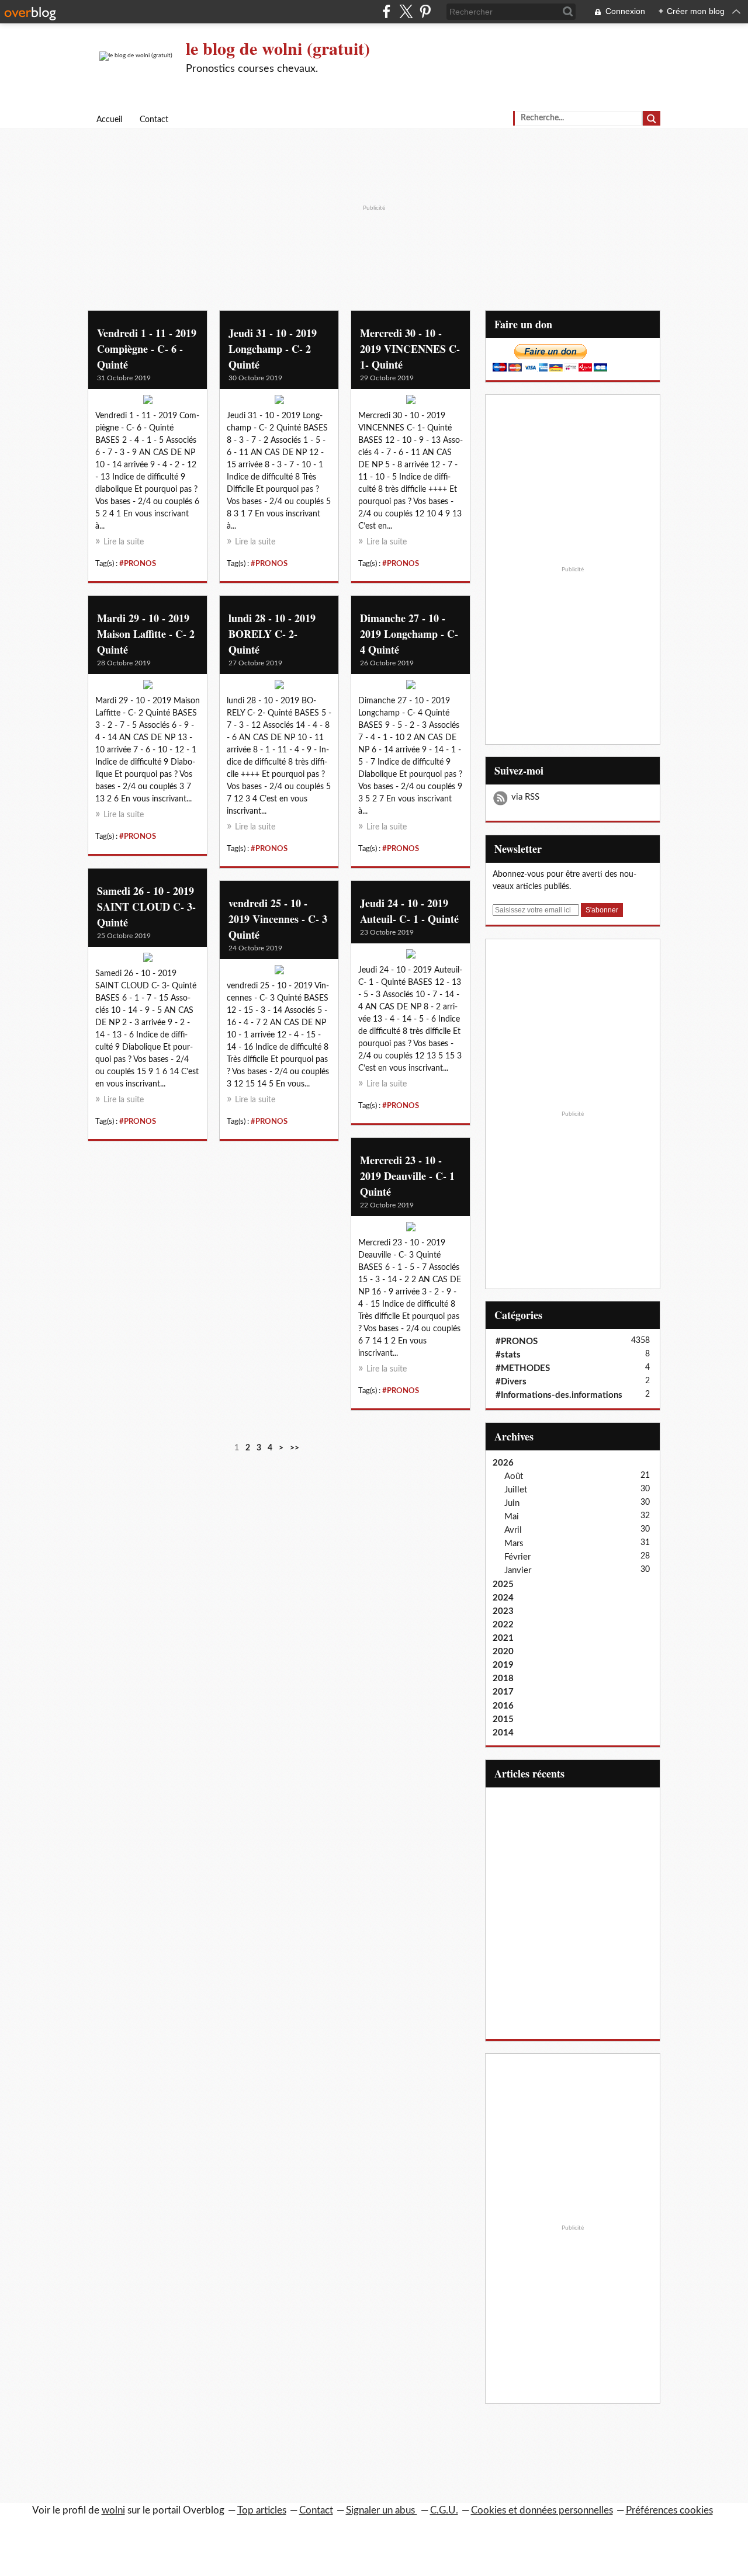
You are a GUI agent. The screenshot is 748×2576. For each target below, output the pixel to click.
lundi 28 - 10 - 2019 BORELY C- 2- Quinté (272, 634)
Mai (512, 1517)
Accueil (109, 120)
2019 (503, 1665)
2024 (503, 1598)
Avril (513, 1530)
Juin (512, 1503)
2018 (503, 1678)
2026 (503, 1463)
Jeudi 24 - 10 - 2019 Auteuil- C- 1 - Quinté (409, 911)
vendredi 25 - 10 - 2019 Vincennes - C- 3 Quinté (278, 919)
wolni (113, 2510)
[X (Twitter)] (406, 11)
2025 (503, 1584)
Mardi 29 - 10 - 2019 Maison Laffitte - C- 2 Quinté (146, 634)
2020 (503, 1652)
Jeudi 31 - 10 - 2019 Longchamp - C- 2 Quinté (273, 349)
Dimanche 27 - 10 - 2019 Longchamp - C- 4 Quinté (409, 634)
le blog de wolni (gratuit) (278, 48)
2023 (503, 1611)
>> (295, 1448)
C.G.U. (444, 2510)
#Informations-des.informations (559, 1395)
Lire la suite (124, 542)
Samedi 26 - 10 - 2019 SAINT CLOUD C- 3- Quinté (146, 907)
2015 (503, 1719)
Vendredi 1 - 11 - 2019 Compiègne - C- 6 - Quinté (147, 349)
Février (517, 1557)
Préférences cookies (669, 2510)
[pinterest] (425, 11)
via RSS (525, 797)
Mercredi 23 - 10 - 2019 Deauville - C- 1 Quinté (407, 1176)
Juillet (516, 1490)
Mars (514, 1544)
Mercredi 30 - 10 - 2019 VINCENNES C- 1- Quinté (410, 349)
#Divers (511, 1382)
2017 (503, 1692)
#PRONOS (138, 564)
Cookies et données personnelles (542, 2510)
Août (514, 1476)
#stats (508, 1355)
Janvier (518, 1570)
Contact (154, 120)
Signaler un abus (382, 2510)
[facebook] (387, 11)
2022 (503, 1625)
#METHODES (523, 1368)
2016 (503, 1706)
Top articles (262, 2510)
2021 (503, 1638)
